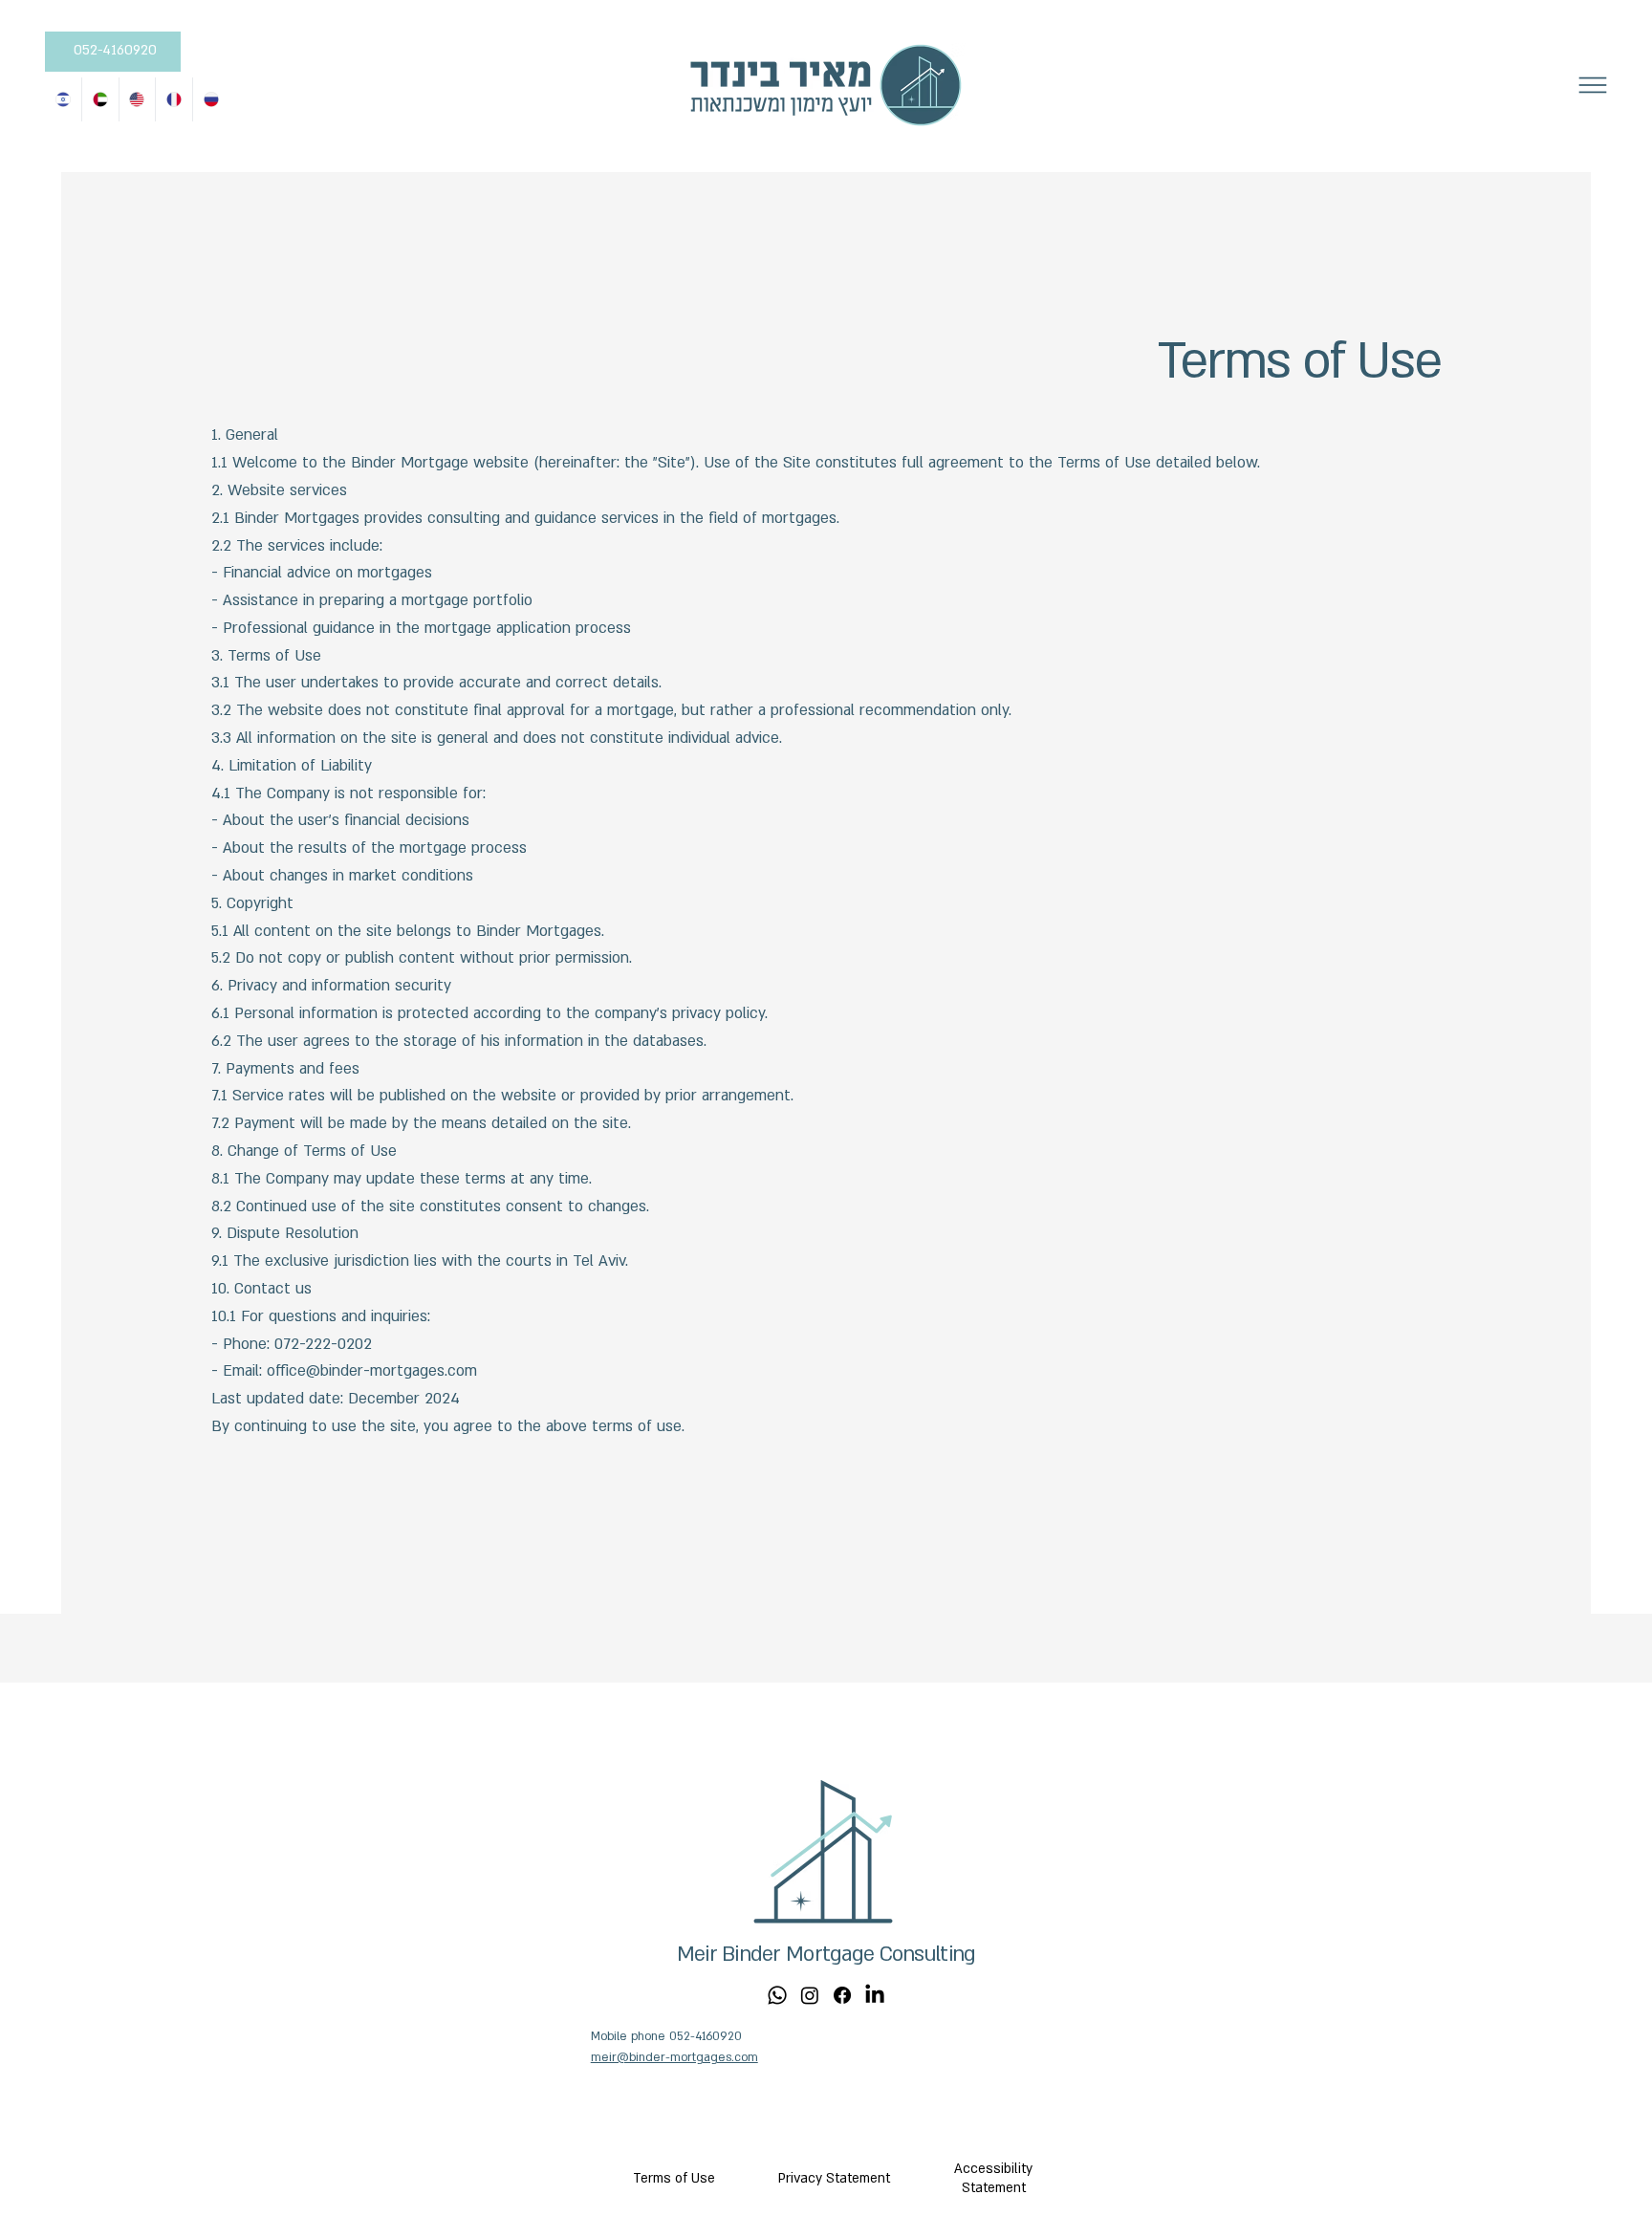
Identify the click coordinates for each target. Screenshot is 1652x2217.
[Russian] (211, 99)
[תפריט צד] (1593, 85)
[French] (174, 99)
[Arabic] (100, 99)
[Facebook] (842, 1995)
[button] (834, 2179)
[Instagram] (810, 1995)
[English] (137, 99)
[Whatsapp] (777, 1995)
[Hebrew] (63, 99)
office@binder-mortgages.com (372, 1371)
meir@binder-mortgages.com (674, 2057)
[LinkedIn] (875, 1995)
